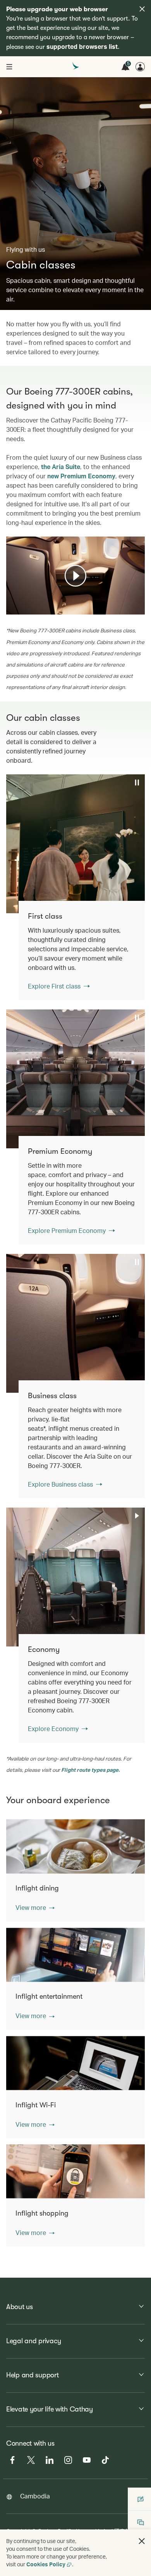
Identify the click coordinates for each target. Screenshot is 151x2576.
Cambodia (35, 2496)
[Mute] (22, 608)
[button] (35, 1908)
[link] (82, 950)
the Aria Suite (61, 467)
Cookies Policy (46, 2564)
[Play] (75, 576)
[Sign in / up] (140, 67)
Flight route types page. (90, 1770)
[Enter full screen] (138, 608)
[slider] (10, 599)
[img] (142, 9)
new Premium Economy (81, 476)
